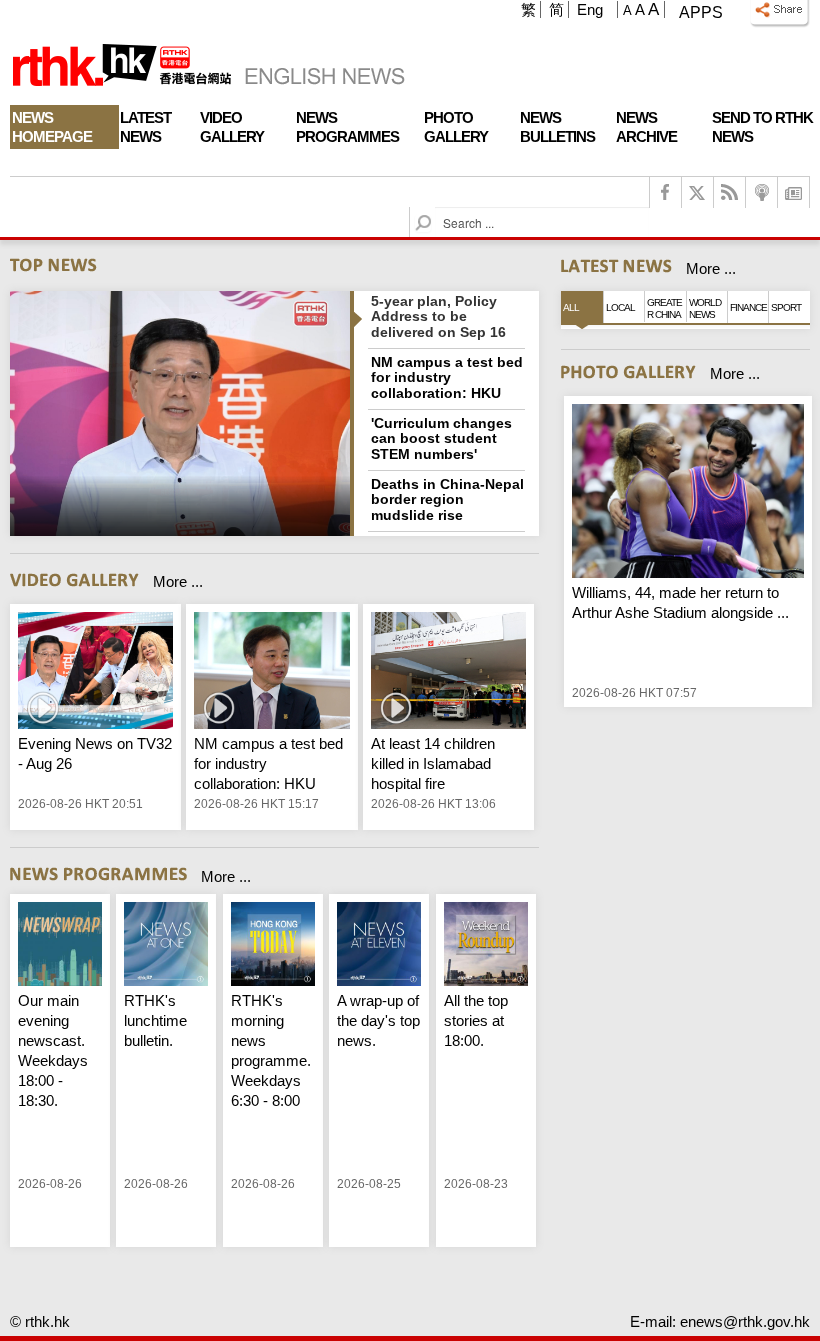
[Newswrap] (60, 946)
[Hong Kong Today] (273, 946)
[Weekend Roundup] (486, 946)
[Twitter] (698, 192)
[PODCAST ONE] (762, 192)
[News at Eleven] (379, 946)
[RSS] (730, 192)
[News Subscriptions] (794, 192)
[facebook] (666, 192)
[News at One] (166, 946)
